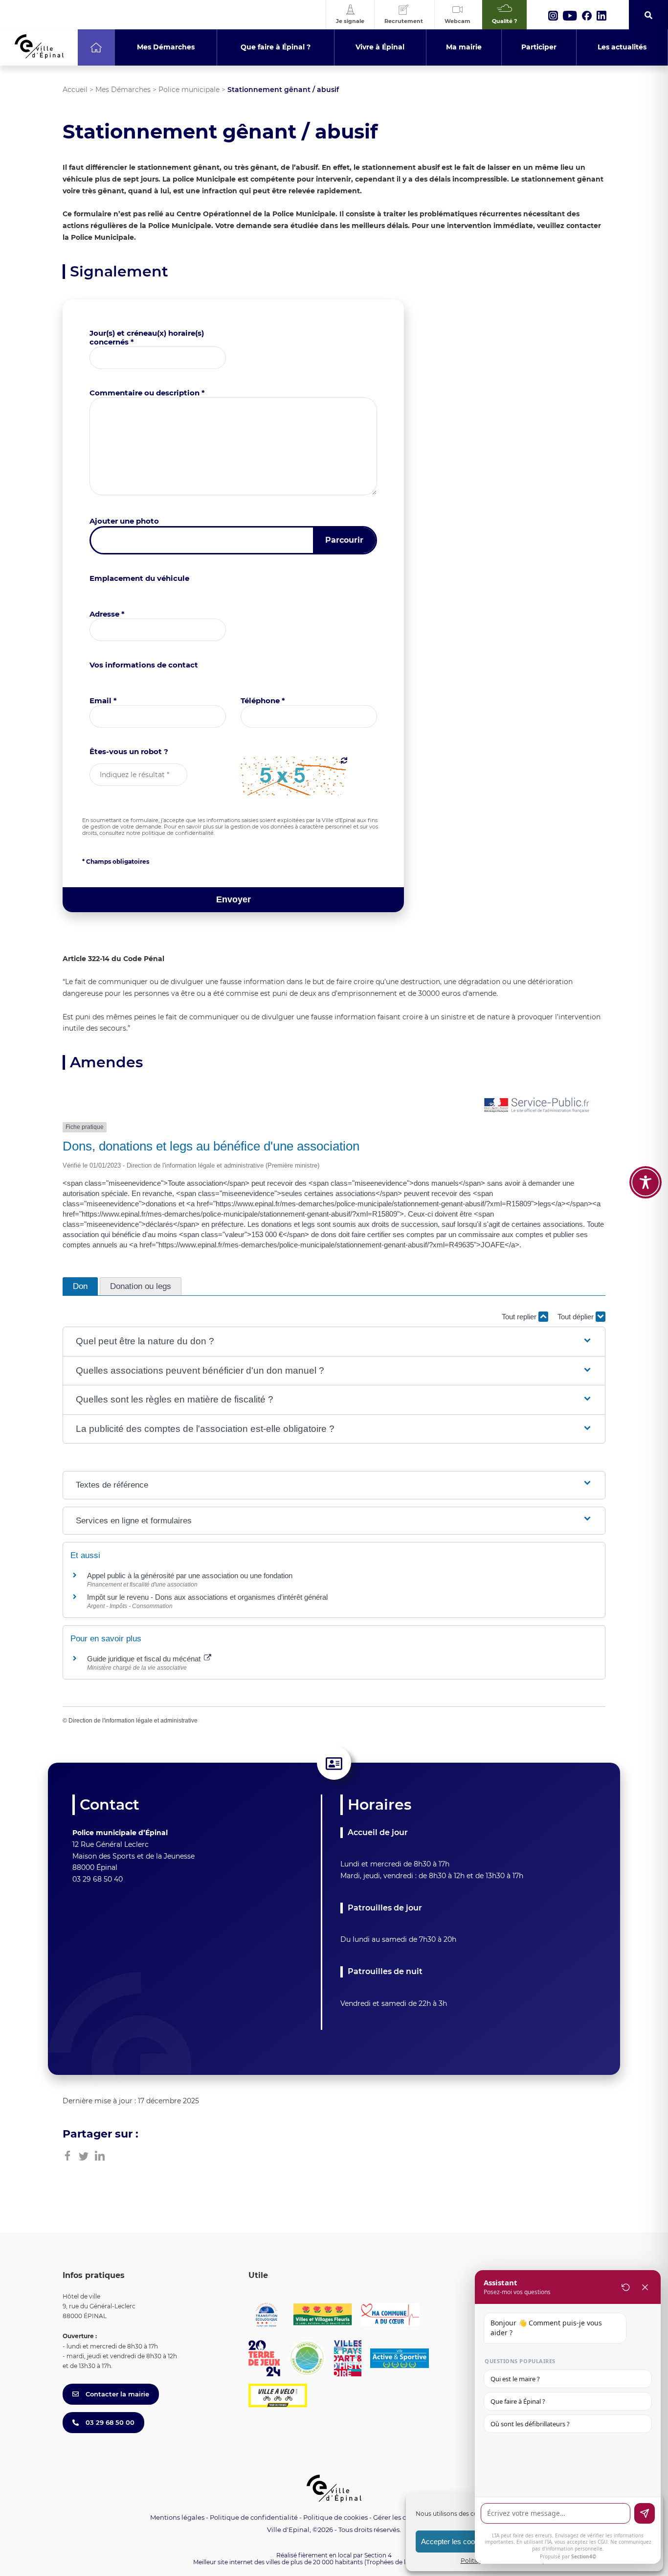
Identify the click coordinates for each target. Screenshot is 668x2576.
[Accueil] (96, 47)
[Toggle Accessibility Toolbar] (646, 1182)
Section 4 (378, 2555)
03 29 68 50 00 (109, 2422)
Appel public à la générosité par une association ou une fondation (190, 1575)
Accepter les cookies (455, 2541)
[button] (334, 1342)
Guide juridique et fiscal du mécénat (145, 1659)
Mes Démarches (123, 90)
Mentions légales (177, 2517)
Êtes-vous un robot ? (129, 751)
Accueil (75, 90)
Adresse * (107, 614)
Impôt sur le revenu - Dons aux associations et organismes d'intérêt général (207, 1597)
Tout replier (520, 1317)
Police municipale (189, 90)
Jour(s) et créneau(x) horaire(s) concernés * (147, 337)
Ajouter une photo (124, 521)
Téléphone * (263, 701)
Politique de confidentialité (254, 2517)
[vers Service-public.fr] (537, 1106)
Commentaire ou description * (147, 393)
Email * (103, 701)
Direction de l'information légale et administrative (133, 1721)
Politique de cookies (335, 2517)
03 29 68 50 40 (98, 1879)
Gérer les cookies (400, 2518)
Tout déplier (577, 1317)
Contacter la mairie (116, 2394)
